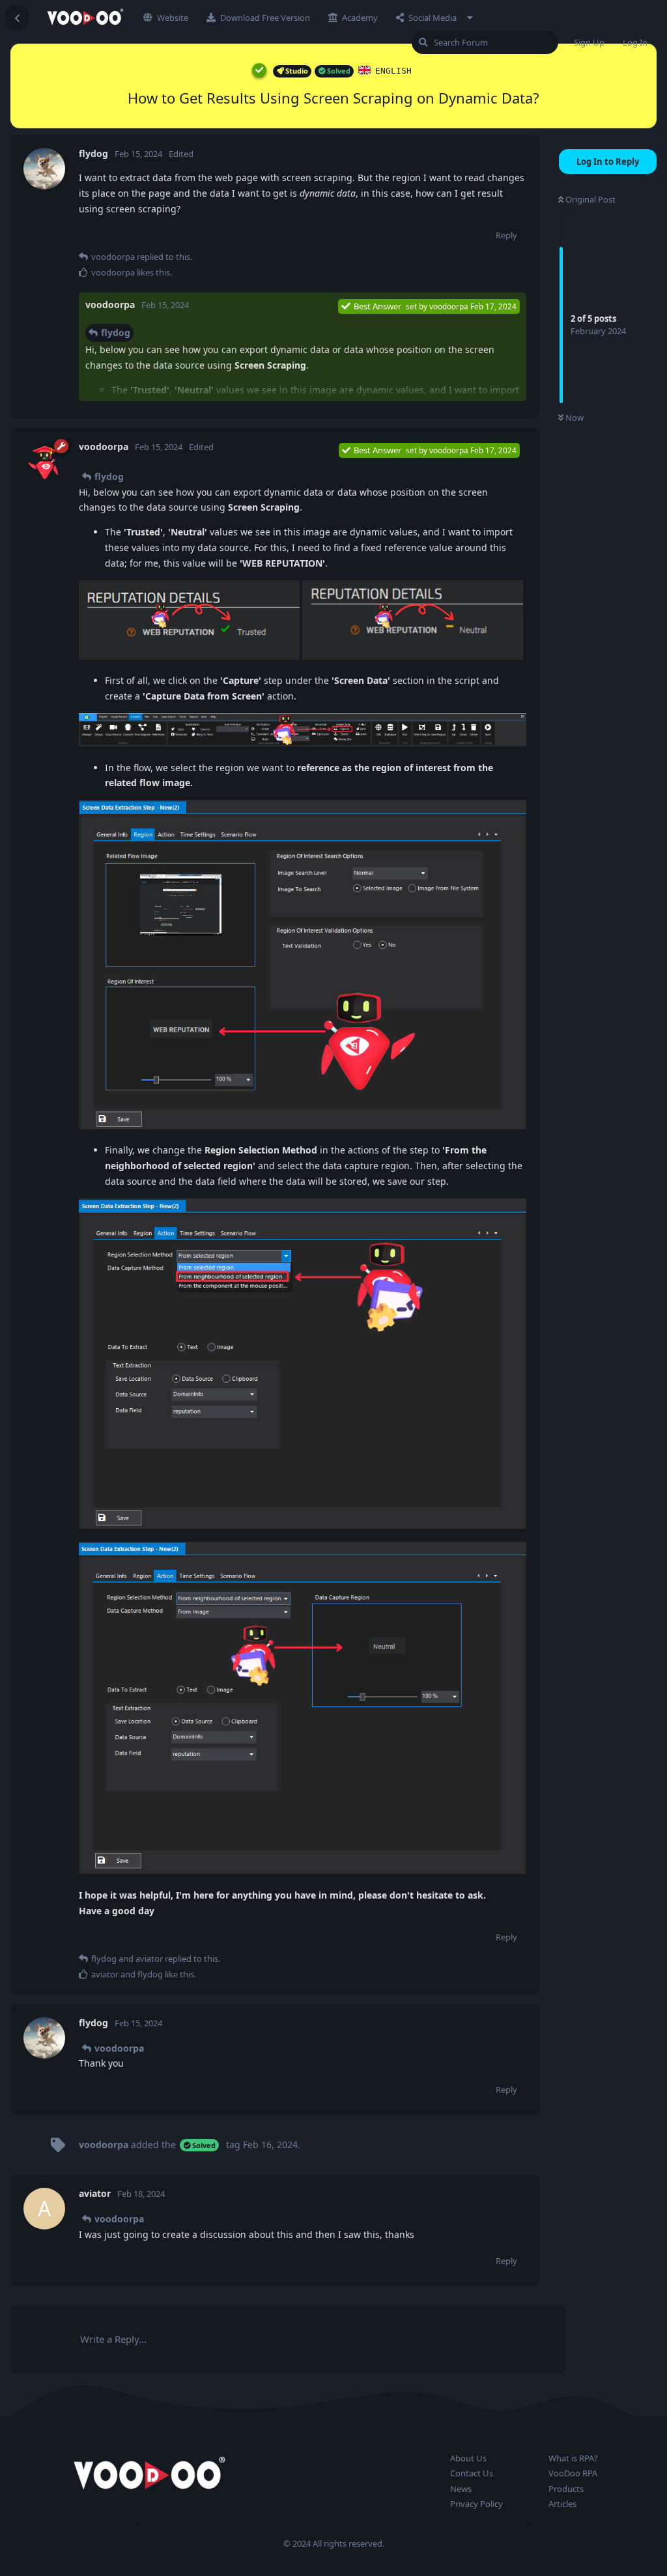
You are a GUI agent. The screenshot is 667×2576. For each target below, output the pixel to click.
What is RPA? (573, 2458)
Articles (562, 2504)
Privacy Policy (476, 2504)
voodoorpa (119, 2048)
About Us (468, 2458)
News (461, 2489)
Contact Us (472, 2473)
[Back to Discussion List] (17, 18)
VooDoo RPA (573, 2473)
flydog (116, 333)
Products (566, 2489)
